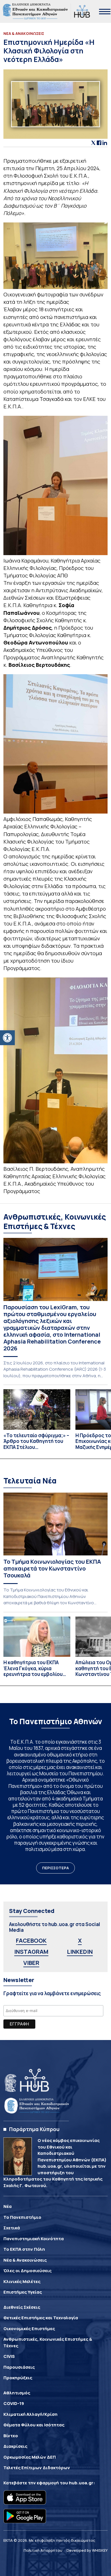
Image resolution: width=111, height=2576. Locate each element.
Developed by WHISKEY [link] (87, 2550)
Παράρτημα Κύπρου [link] (34, 2129)
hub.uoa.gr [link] (81, 2483)
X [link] (80, 1940)
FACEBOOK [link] (31, 1940)
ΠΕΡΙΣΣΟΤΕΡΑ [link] (55, 1868)
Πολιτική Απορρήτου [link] (43, 2550)
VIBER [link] (31, 1963)
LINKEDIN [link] (80, 1952)
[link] (7, 1038)
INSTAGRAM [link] (31, 1952)
